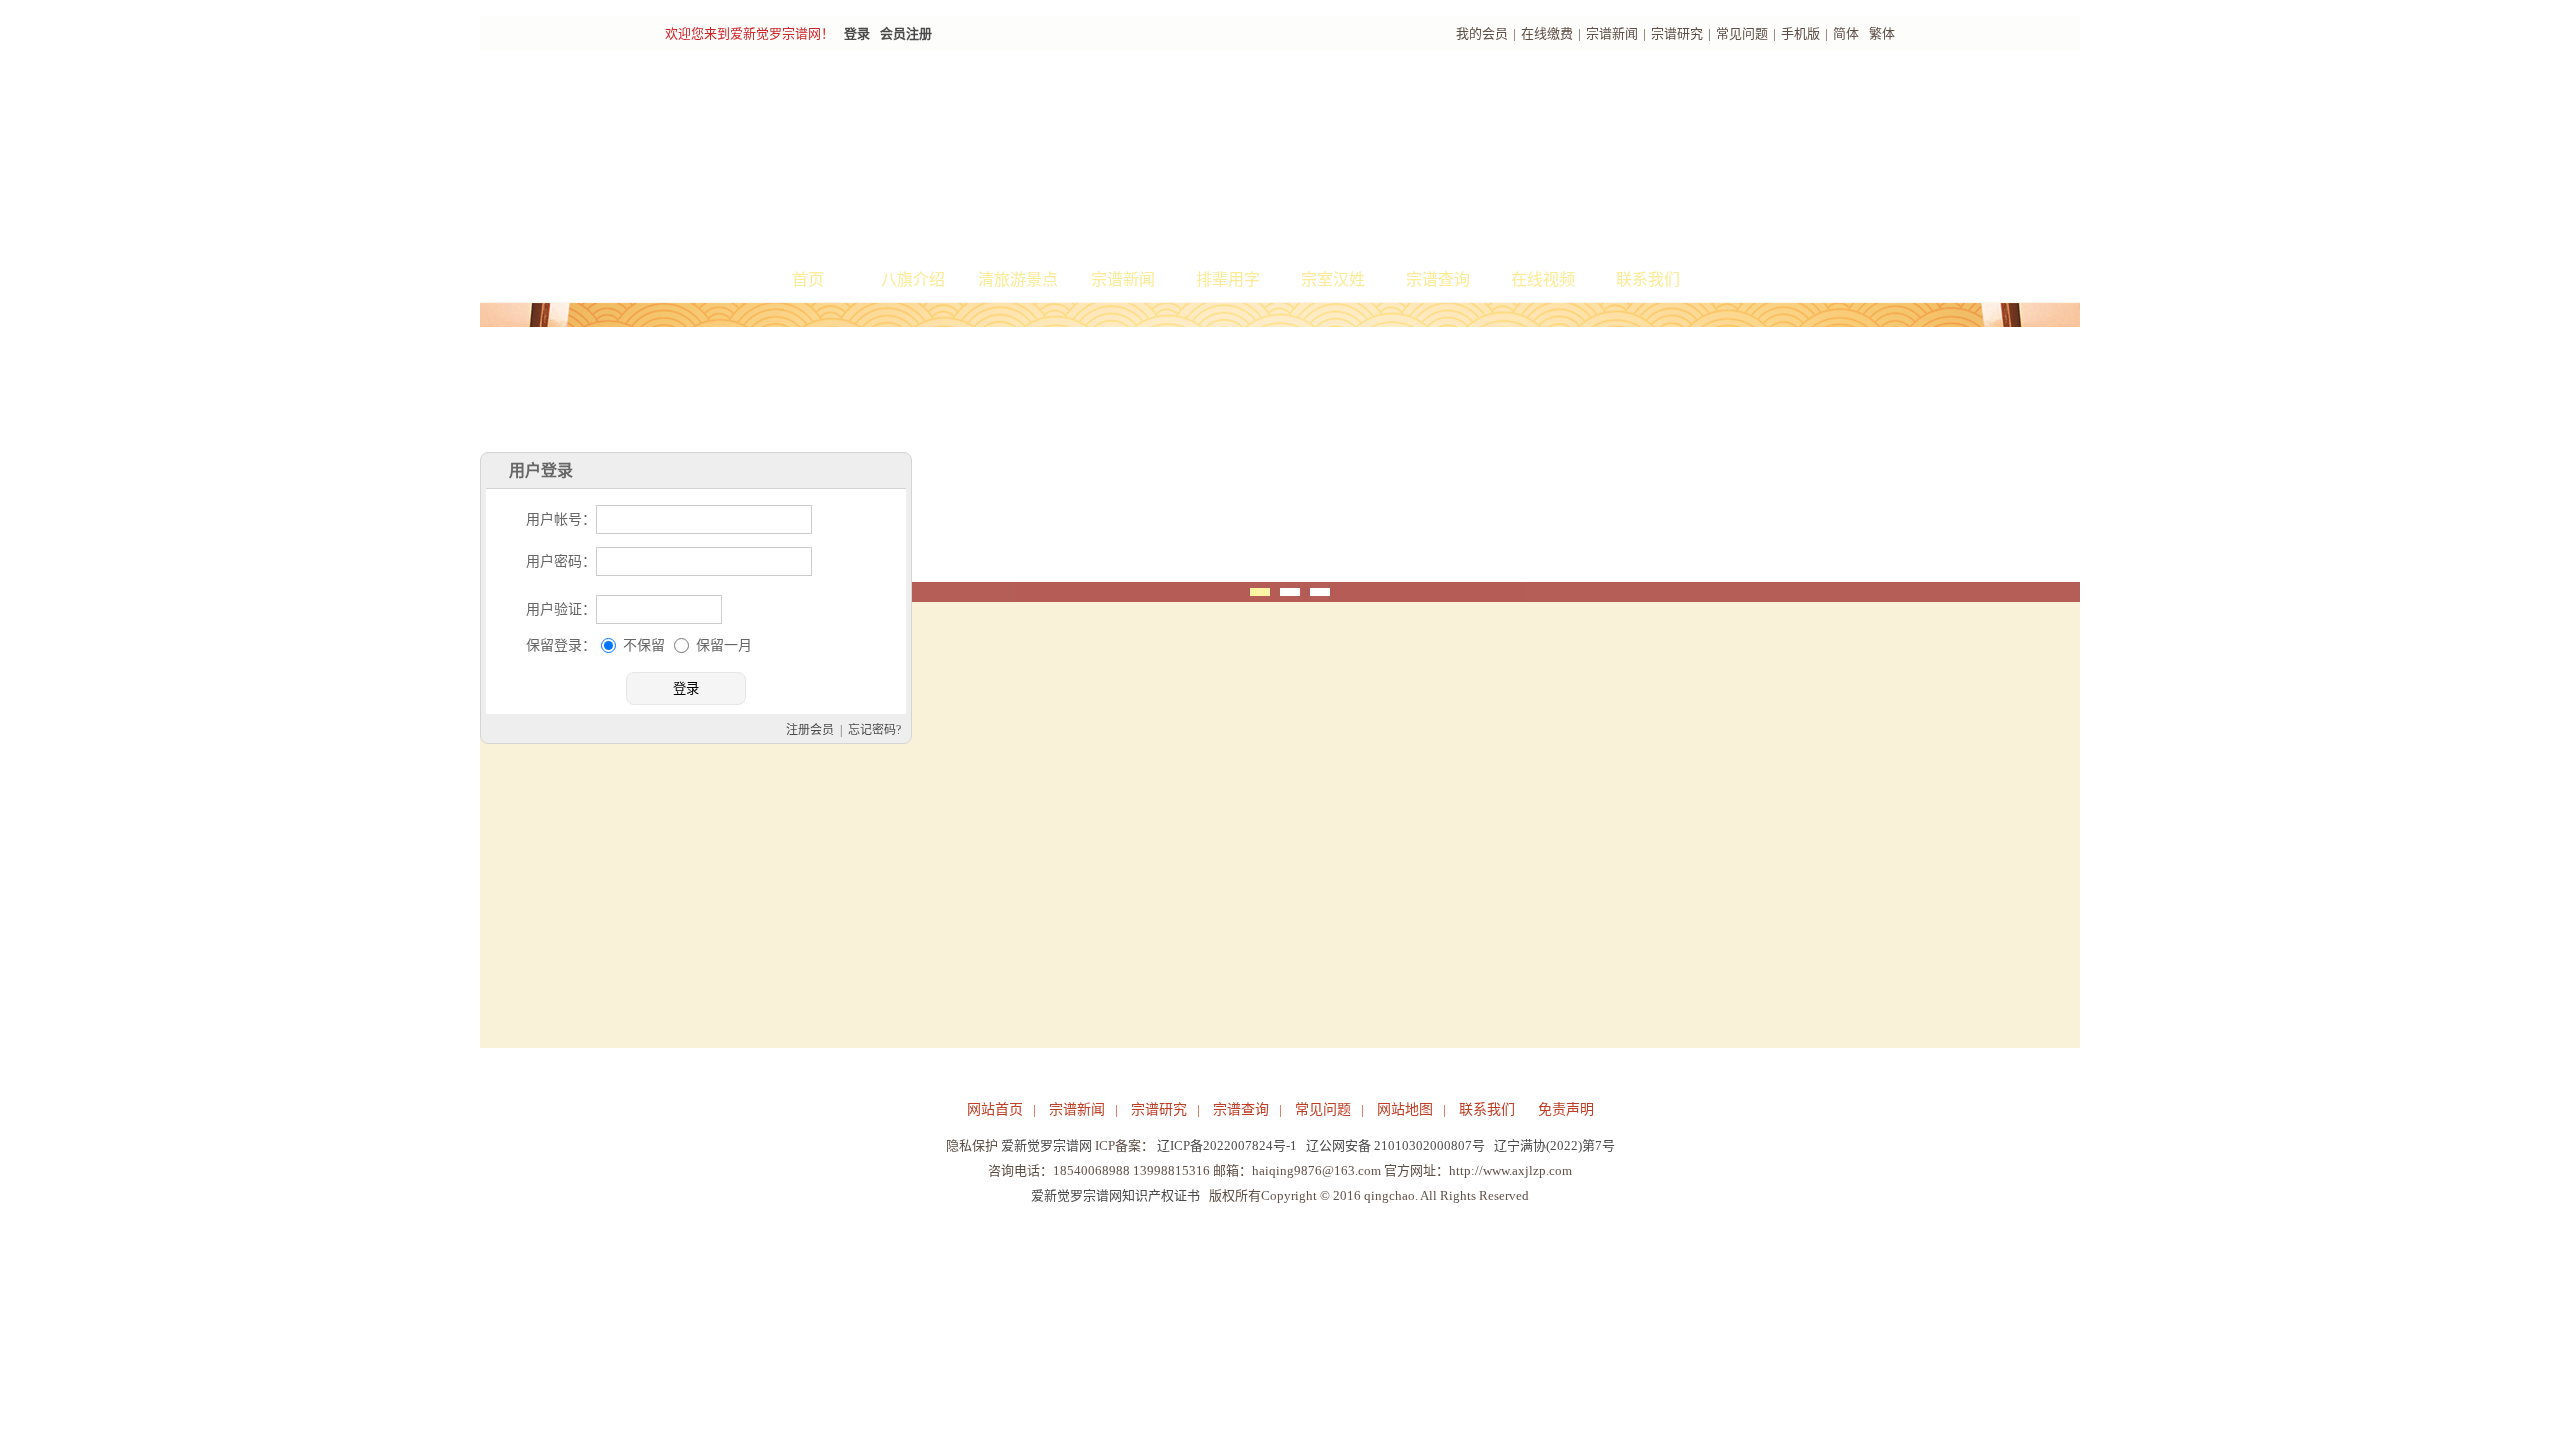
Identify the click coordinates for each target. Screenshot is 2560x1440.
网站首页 (995, 1109)
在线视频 (1543, 279)
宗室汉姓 (1333, 279)
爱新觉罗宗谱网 (1046, 1145)
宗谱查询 (1438, 279)
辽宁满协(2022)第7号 (1554, 1145)
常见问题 (1742, 33)
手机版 (1800, 33)
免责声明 (1566, 1109)
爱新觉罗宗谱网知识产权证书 (1115, 1195)
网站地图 (1405, 1109)
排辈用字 (1228, 279)
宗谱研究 (1677, 33)
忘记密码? (1222, 869)
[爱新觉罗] (1030, 156)
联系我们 (1648, 279)
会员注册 (906, 33)
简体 (1846, 33)
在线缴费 (1547, 33)
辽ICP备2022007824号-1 (1227, 1145)
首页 (808, 279)
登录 (857, 33)
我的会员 (1482, 33)
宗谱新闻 (1612, 33)
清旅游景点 (1018, 279)
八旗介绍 (913, 279)
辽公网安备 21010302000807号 (1395, 1145)
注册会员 (1158, 869)
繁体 (1882, 33)
